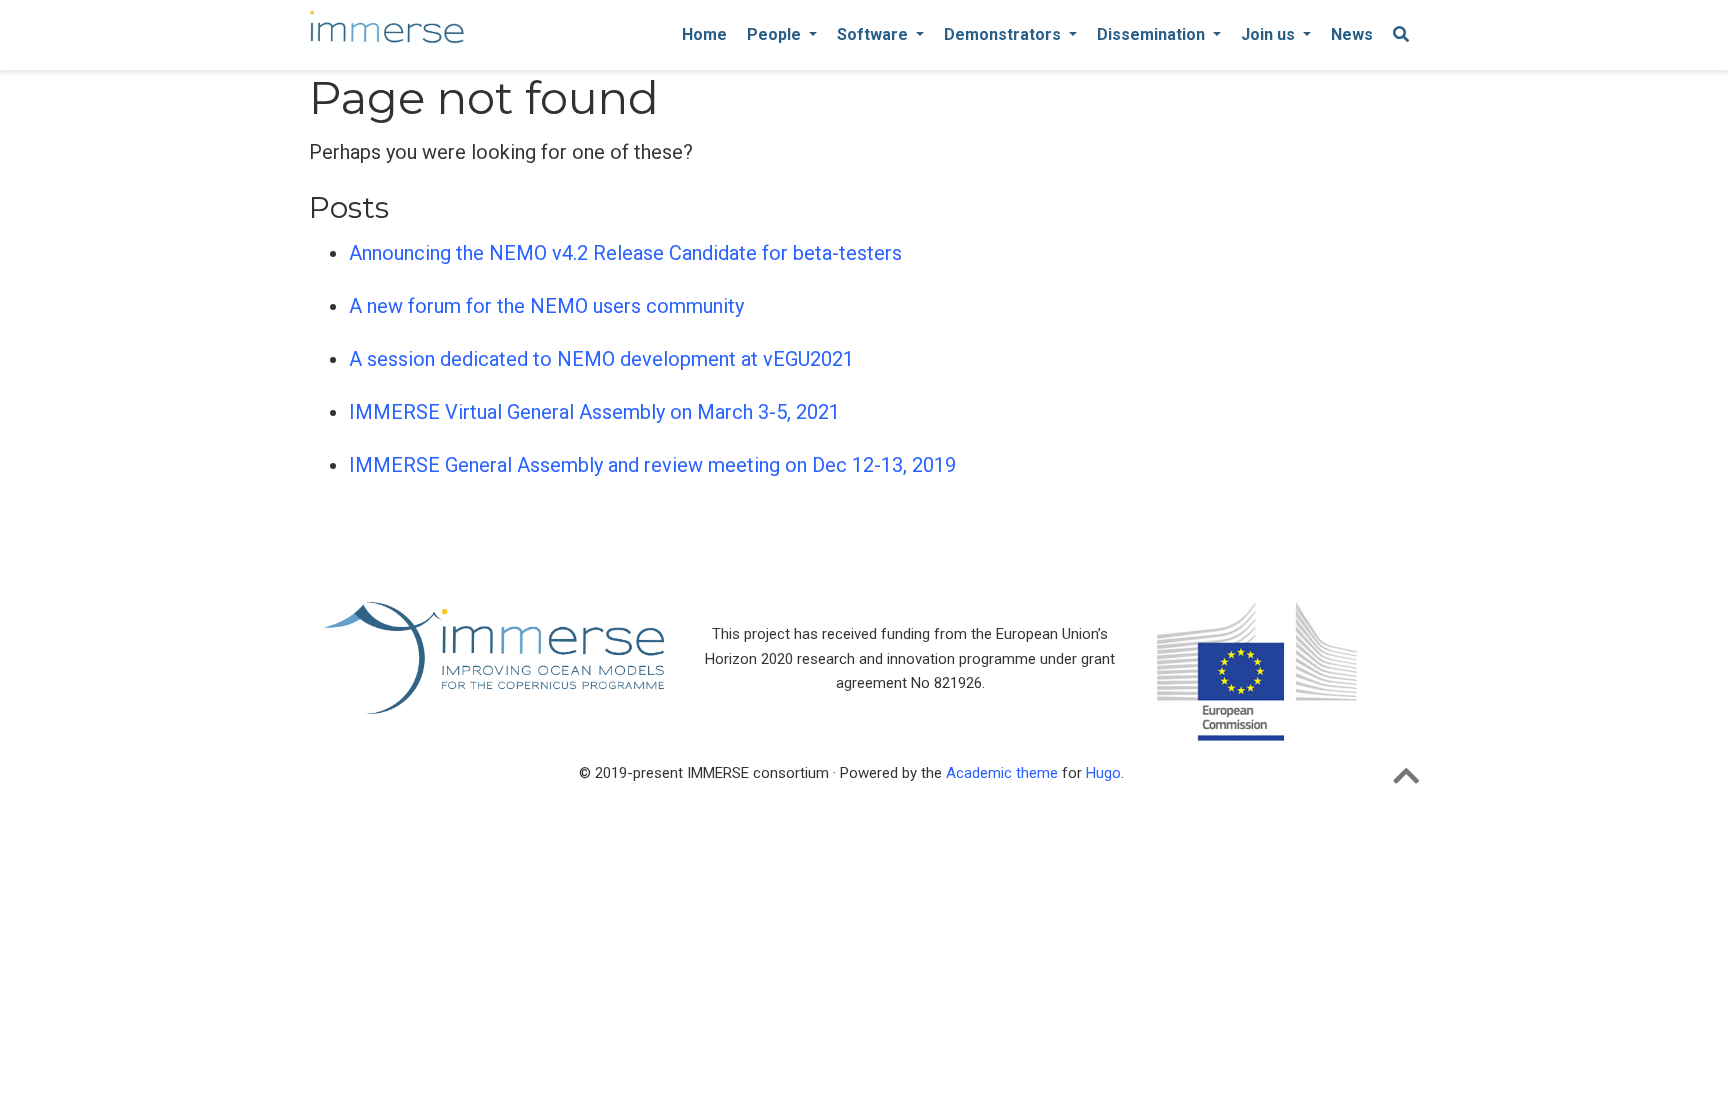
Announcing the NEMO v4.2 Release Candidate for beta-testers (625, 253)
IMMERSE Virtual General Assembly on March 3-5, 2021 (594, 412)
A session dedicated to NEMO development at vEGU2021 (601, 359)
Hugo (1103, 773)
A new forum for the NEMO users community (546, 306)
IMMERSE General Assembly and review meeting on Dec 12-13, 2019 (652, 465)
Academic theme (1002, 773)
